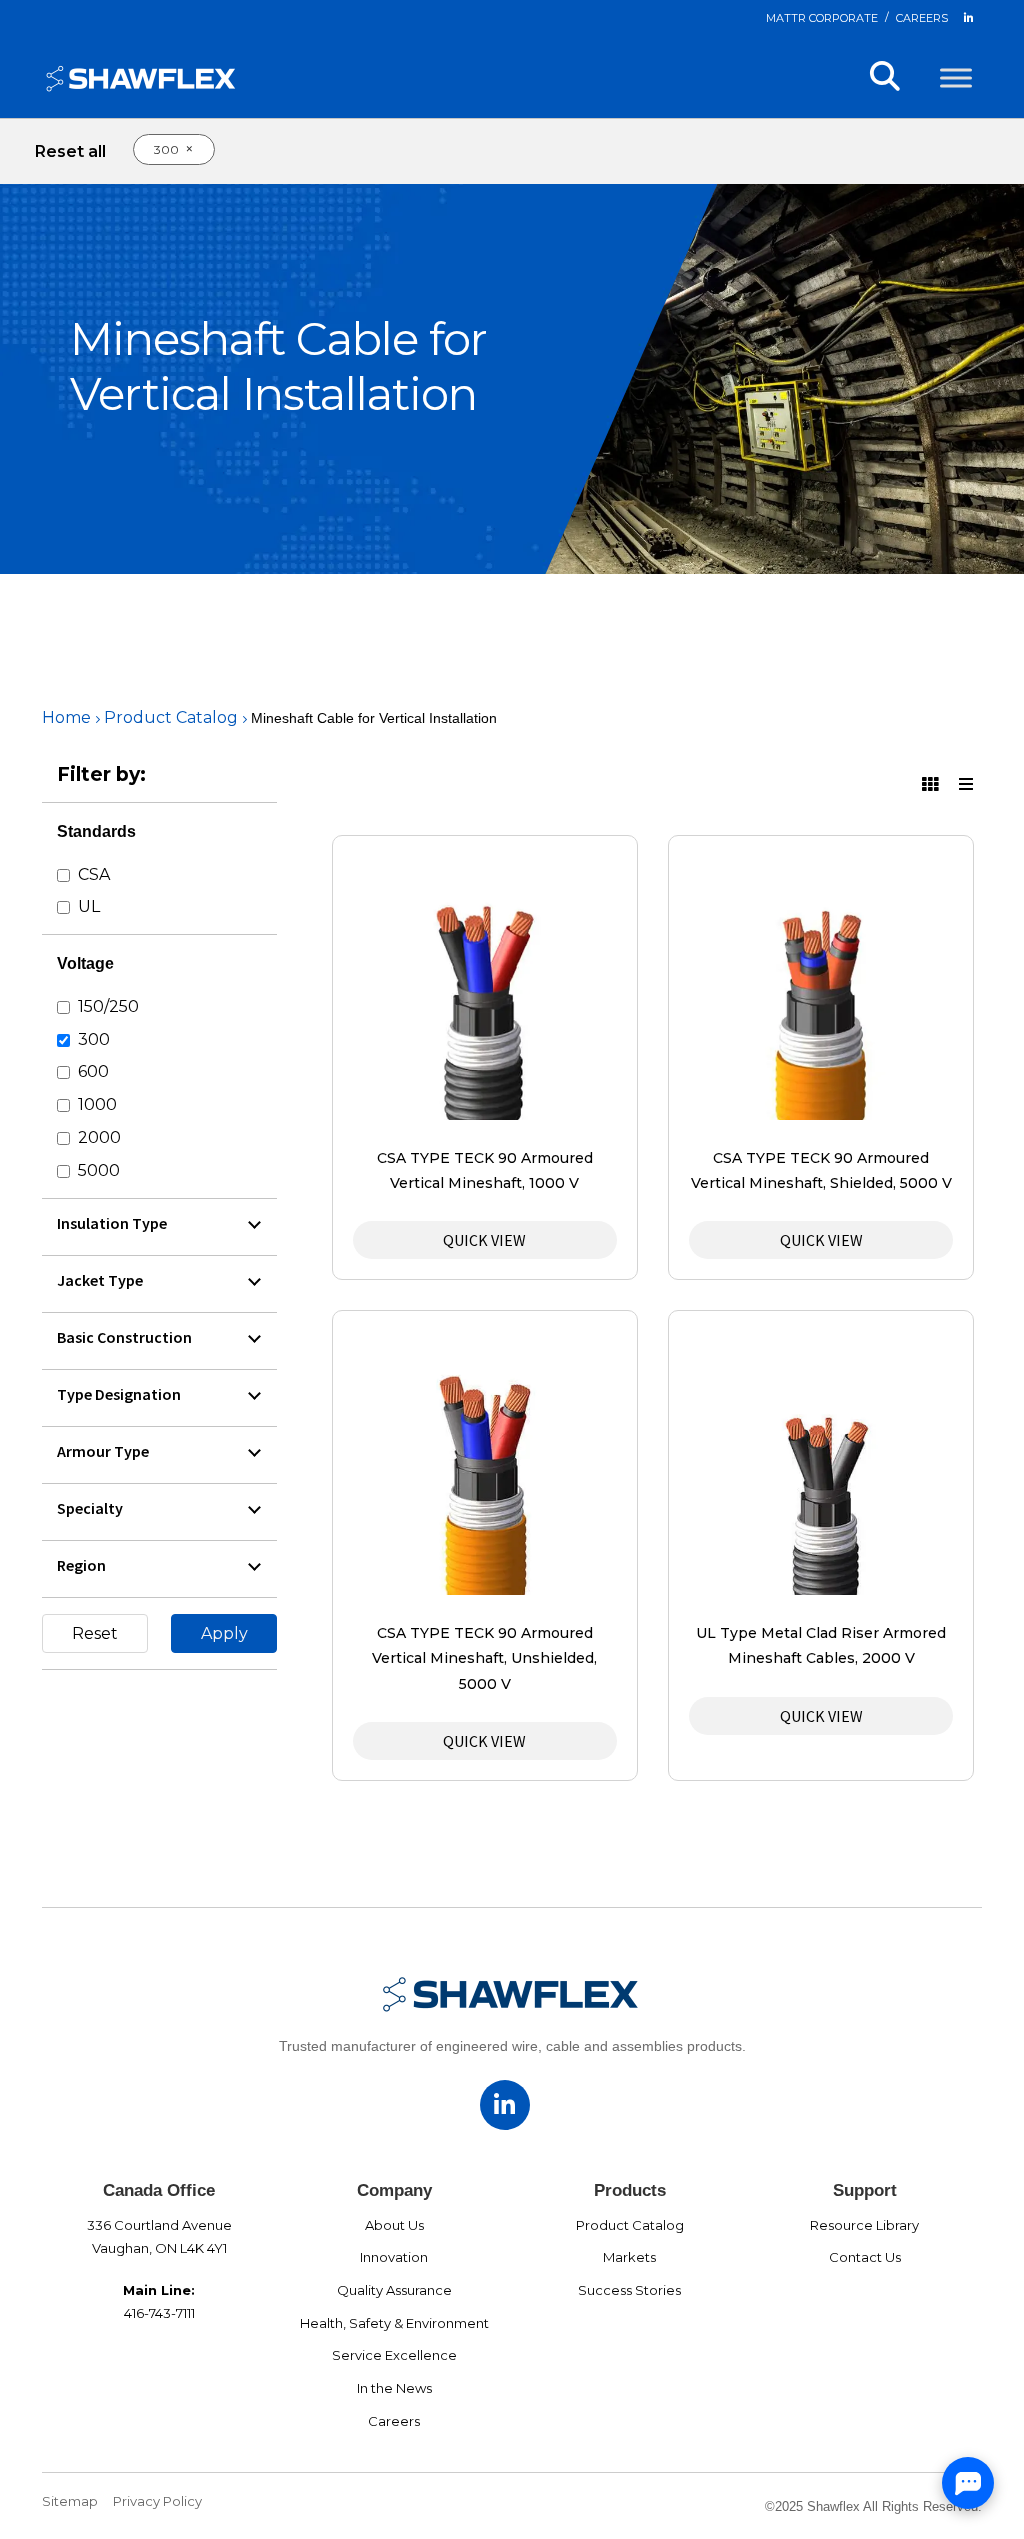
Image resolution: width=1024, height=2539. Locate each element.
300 (94, 1039)
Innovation (394, 2257)
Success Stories (629, 2290)
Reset (95, 1633)
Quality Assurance (394, 2290)
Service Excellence (394, 2355)
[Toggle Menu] (956, 77)
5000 (99, 1170)
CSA (94, 874)
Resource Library (864, 2225)
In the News (394, 2388)
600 (93, 1071)
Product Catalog (171, 717)
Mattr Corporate (822, 18)
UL (89, 906)
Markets (629, 2257)
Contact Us (865, 2257)
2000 (99, 1137)
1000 (97, 1104)
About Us (394, 2225)
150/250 (108, 1006)
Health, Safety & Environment (394, 2323)
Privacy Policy (157, 2501)
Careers (922, 18)
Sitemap (70, 2501)
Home (66, 717)
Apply (224, 1633)
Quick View (484, 1240)
